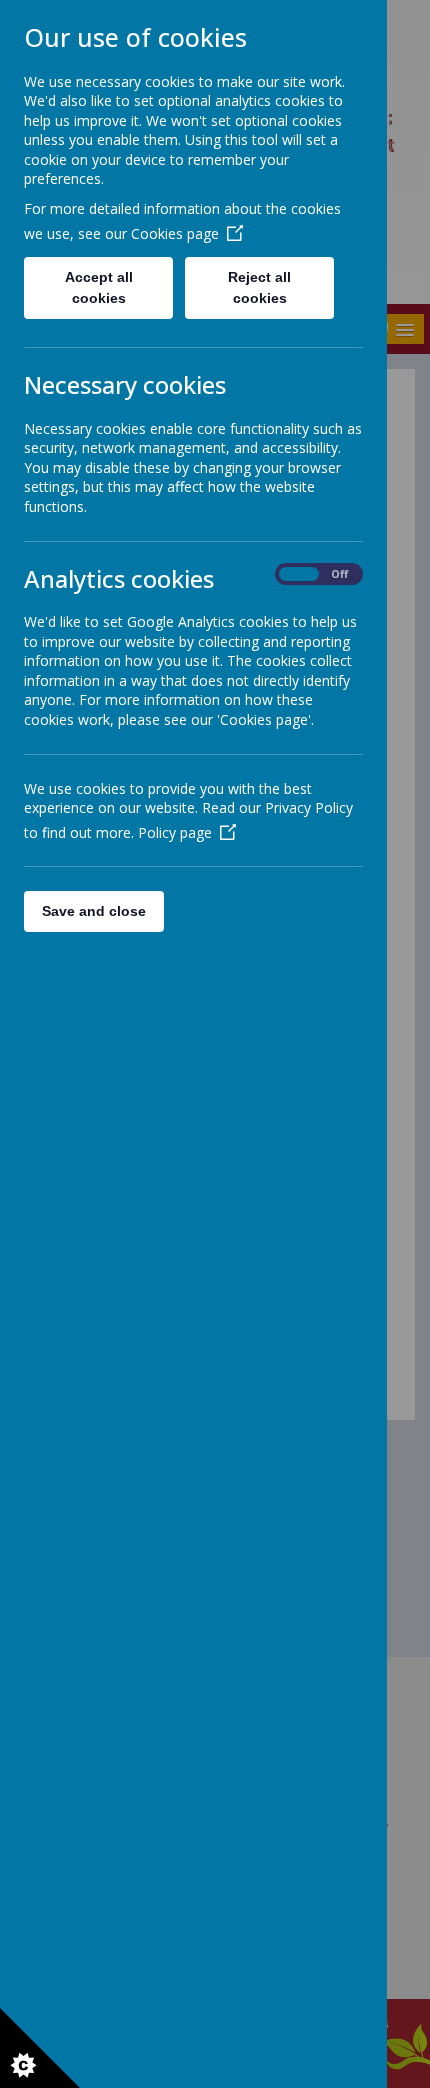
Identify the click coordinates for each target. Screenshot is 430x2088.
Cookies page (175, 233)
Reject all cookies (259, 287)
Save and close (94, 911)
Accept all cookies (99, 287)
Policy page (175, 832)
